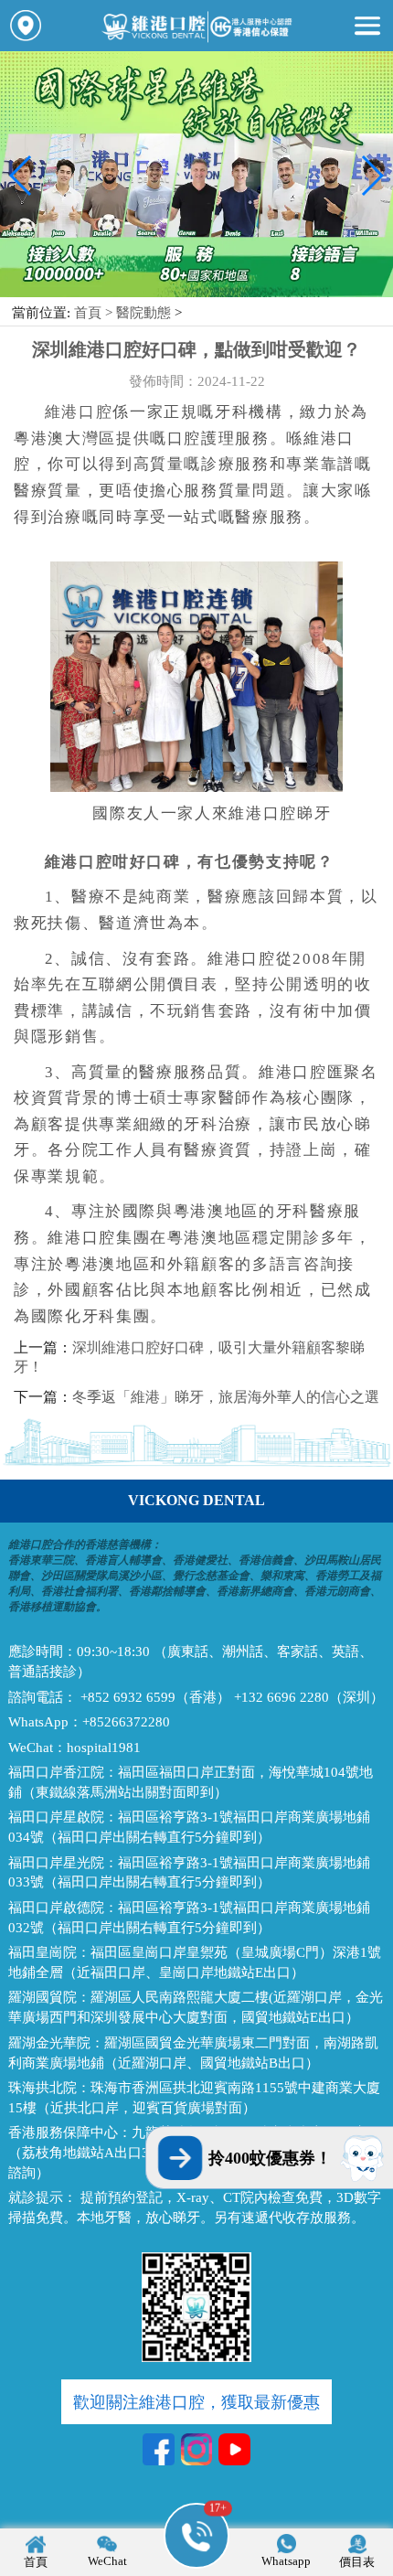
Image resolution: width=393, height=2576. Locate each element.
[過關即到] (196, 293)
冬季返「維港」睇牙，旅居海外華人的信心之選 (226, 1397)
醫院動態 (143, 313)
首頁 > (95, 313)
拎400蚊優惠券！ (270, 2158)
